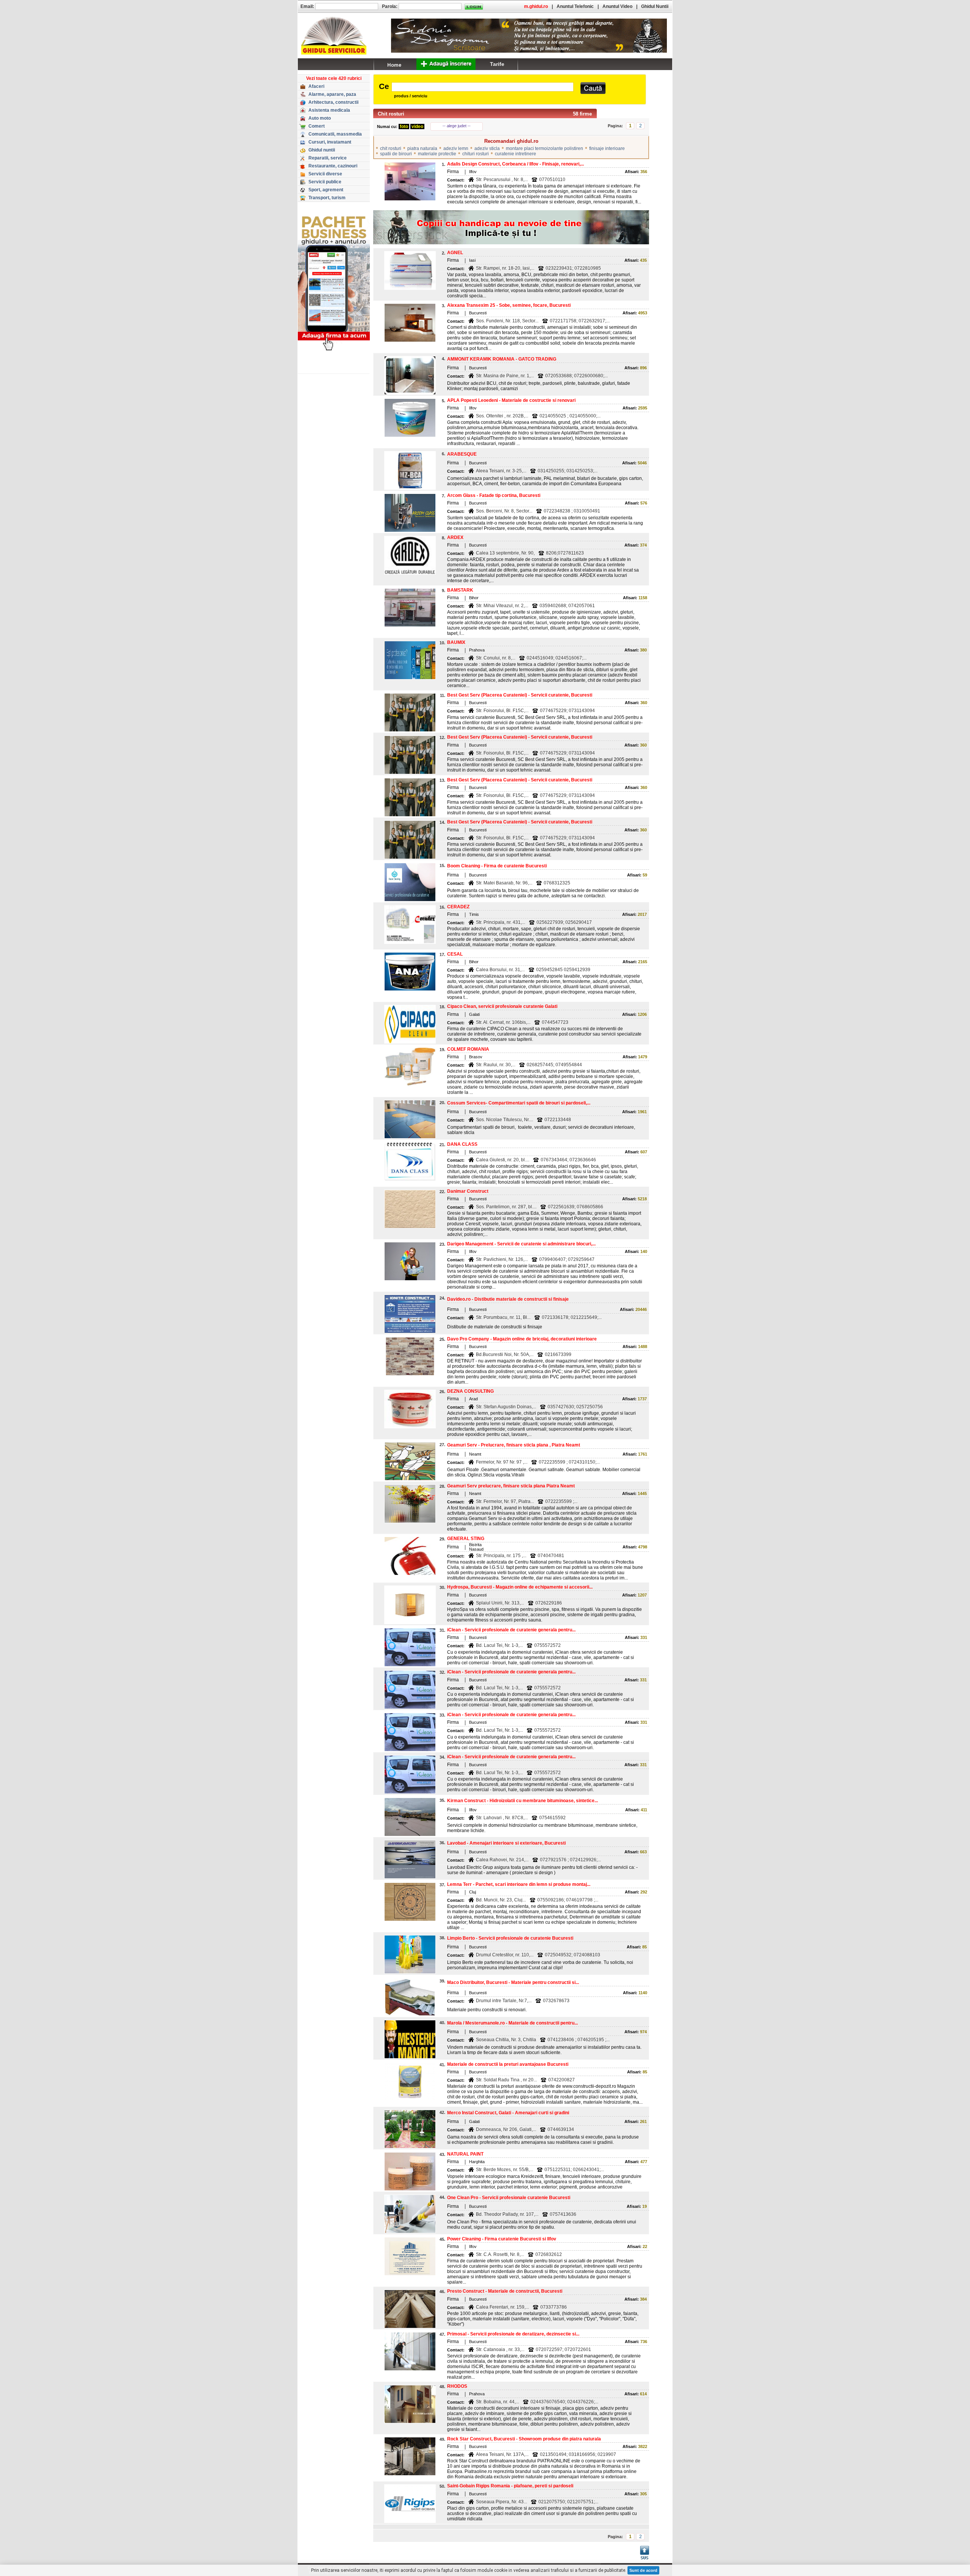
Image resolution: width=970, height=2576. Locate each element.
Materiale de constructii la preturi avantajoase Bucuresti (508, 2064)
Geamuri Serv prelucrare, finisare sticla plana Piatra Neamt (511, 1486)
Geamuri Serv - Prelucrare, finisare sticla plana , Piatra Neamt (514, 1445)
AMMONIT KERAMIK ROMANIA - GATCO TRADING (502, 359)
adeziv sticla (487, 148)
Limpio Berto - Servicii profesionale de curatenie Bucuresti (510, 1938)
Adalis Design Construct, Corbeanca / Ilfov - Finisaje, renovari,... (516, 164)
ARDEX (455, 537)
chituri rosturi (476, 154)
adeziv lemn (456, 148)
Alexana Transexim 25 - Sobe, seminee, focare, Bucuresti (509, 305)
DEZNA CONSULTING (470, 1391)
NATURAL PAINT (465, 2154)
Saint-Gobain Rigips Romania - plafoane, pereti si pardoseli (510, 2486)
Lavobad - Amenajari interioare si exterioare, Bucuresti (506, 1843)
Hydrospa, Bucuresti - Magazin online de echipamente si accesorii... (520, 1587)
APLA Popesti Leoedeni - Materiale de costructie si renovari (511, 400)
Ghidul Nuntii (655, 6)
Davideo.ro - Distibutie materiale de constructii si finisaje (508, 1299)
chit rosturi (391, 148)
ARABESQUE (462, 454)
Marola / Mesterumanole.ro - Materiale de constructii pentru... (512, 2023)
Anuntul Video (617, 6)
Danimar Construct (468, 1191)
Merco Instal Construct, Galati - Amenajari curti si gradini (508, 2113)
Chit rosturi (391, 114)
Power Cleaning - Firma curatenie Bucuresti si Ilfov (502, 2239)
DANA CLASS (462, 1144)
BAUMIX (456, 642)
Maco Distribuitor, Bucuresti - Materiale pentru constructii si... (513, 1982)
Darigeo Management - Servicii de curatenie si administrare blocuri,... (521, 1244)
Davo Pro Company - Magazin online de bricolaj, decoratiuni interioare (522, 1339)
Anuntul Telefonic (575, 6)
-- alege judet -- (457, 126)
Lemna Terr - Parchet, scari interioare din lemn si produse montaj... (519, 1884)
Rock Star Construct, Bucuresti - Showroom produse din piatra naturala (524, 2439)
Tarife (497, 64)
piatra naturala (422, 148)
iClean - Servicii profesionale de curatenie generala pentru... (511, 1630)
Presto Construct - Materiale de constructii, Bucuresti (505, 2291)
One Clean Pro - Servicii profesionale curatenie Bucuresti (509, 2198)
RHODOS (457, 2386)
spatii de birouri (396, 154)
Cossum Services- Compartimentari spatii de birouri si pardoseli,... (519, 1103)
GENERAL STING (466, 1539)
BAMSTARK (460, 590)
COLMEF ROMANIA (468, 1049)
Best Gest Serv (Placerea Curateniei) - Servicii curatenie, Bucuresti (520, 695)
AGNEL (455, 253)
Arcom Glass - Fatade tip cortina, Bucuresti (494, 495)
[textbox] (483, 87)
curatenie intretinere (516, 154)
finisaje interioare (607, 148)
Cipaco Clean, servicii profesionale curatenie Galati (502, 1006)
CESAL (455, 954)
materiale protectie (437, 154)
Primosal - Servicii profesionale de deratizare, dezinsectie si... (513, 2334)
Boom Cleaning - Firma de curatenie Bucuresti (497, 866)
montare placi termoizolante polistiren (544, 148)
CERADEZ (458, 907)
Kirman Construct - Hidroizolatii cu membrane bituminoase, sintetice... (523, 1801)
